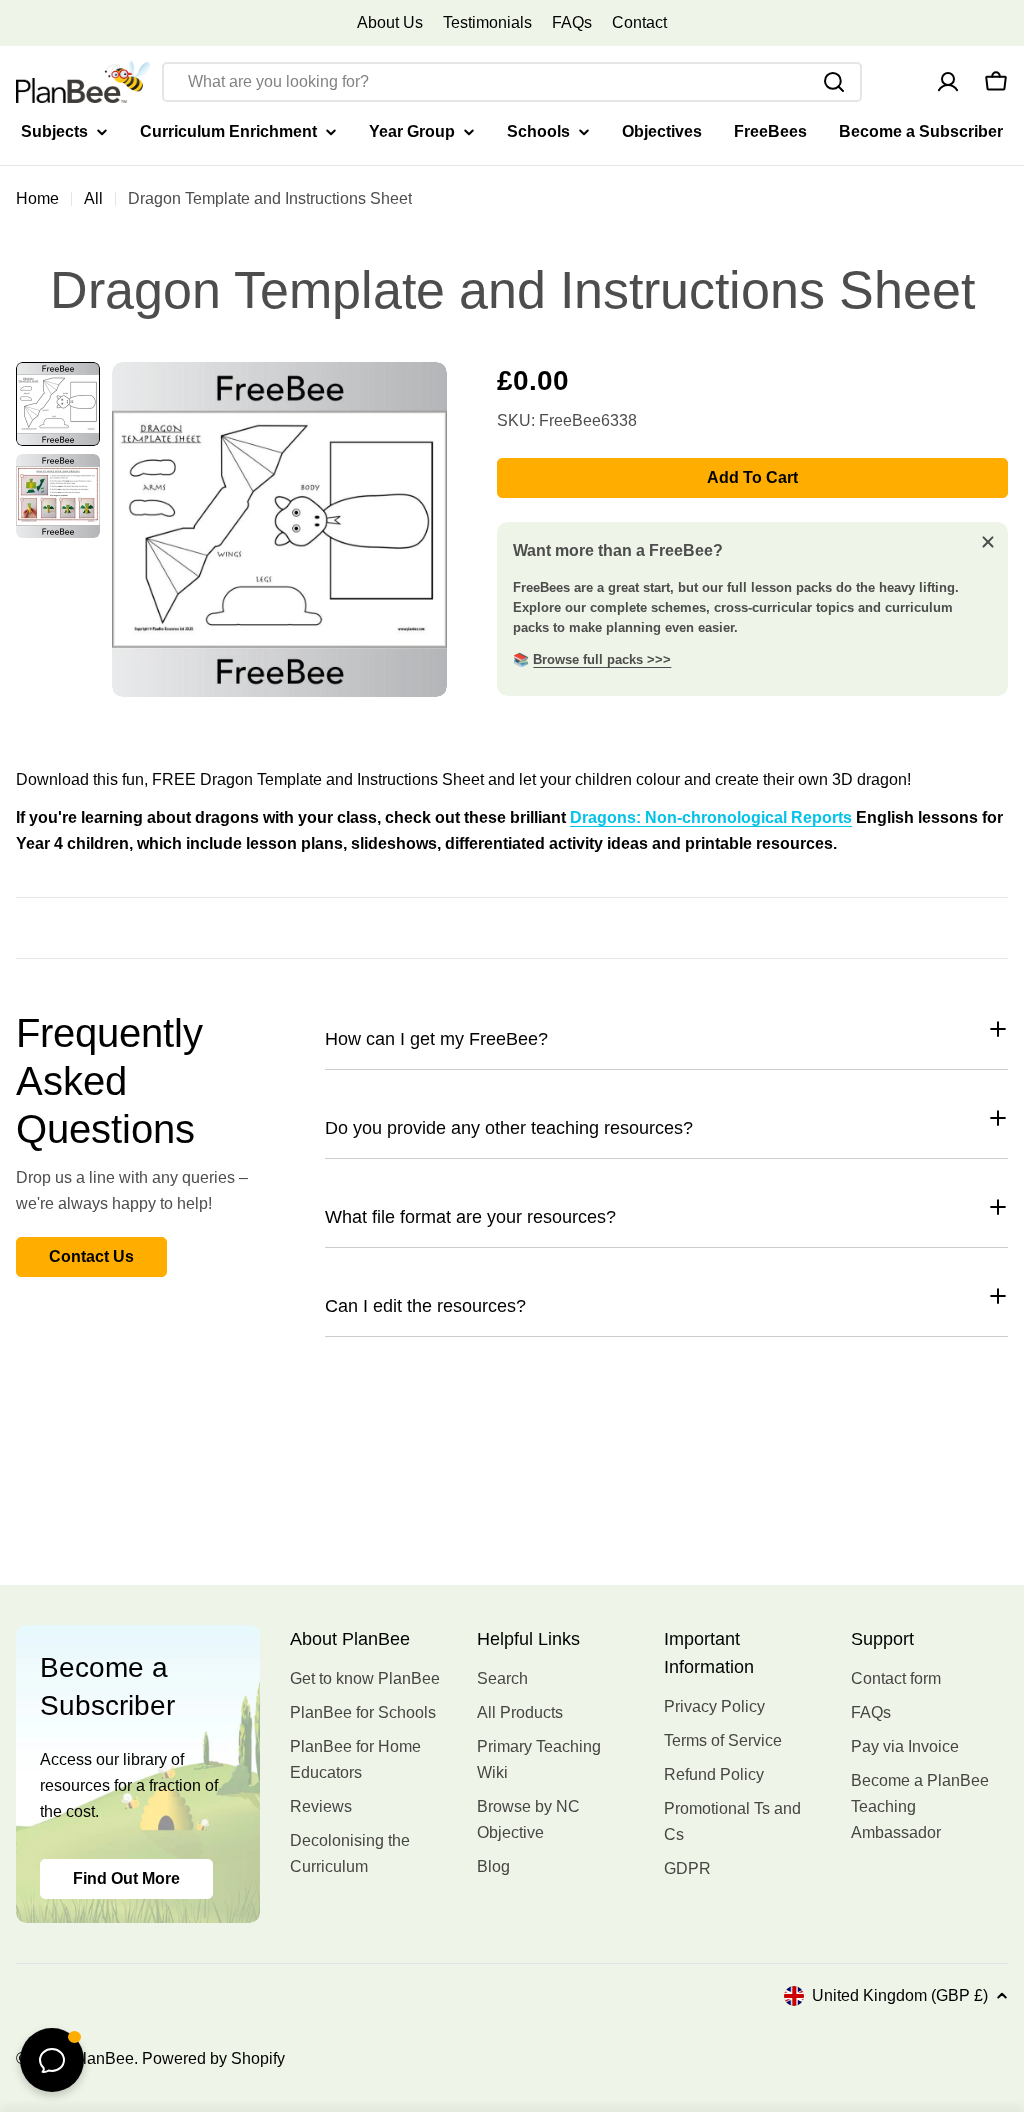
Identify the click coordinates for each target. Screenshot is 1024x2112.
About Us (390, 22)
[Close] (988, 542)
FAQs (572, 22)
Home (37, 198)
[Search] (834, 82)
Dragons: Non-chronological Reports (711, 817)
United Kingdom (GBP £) (900, 1995)
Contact (639, 22)
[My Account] (948, 82)
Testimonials (487, 22)
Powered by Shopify (213, 2058)
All (93, 198)
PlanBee (103, 2058)
